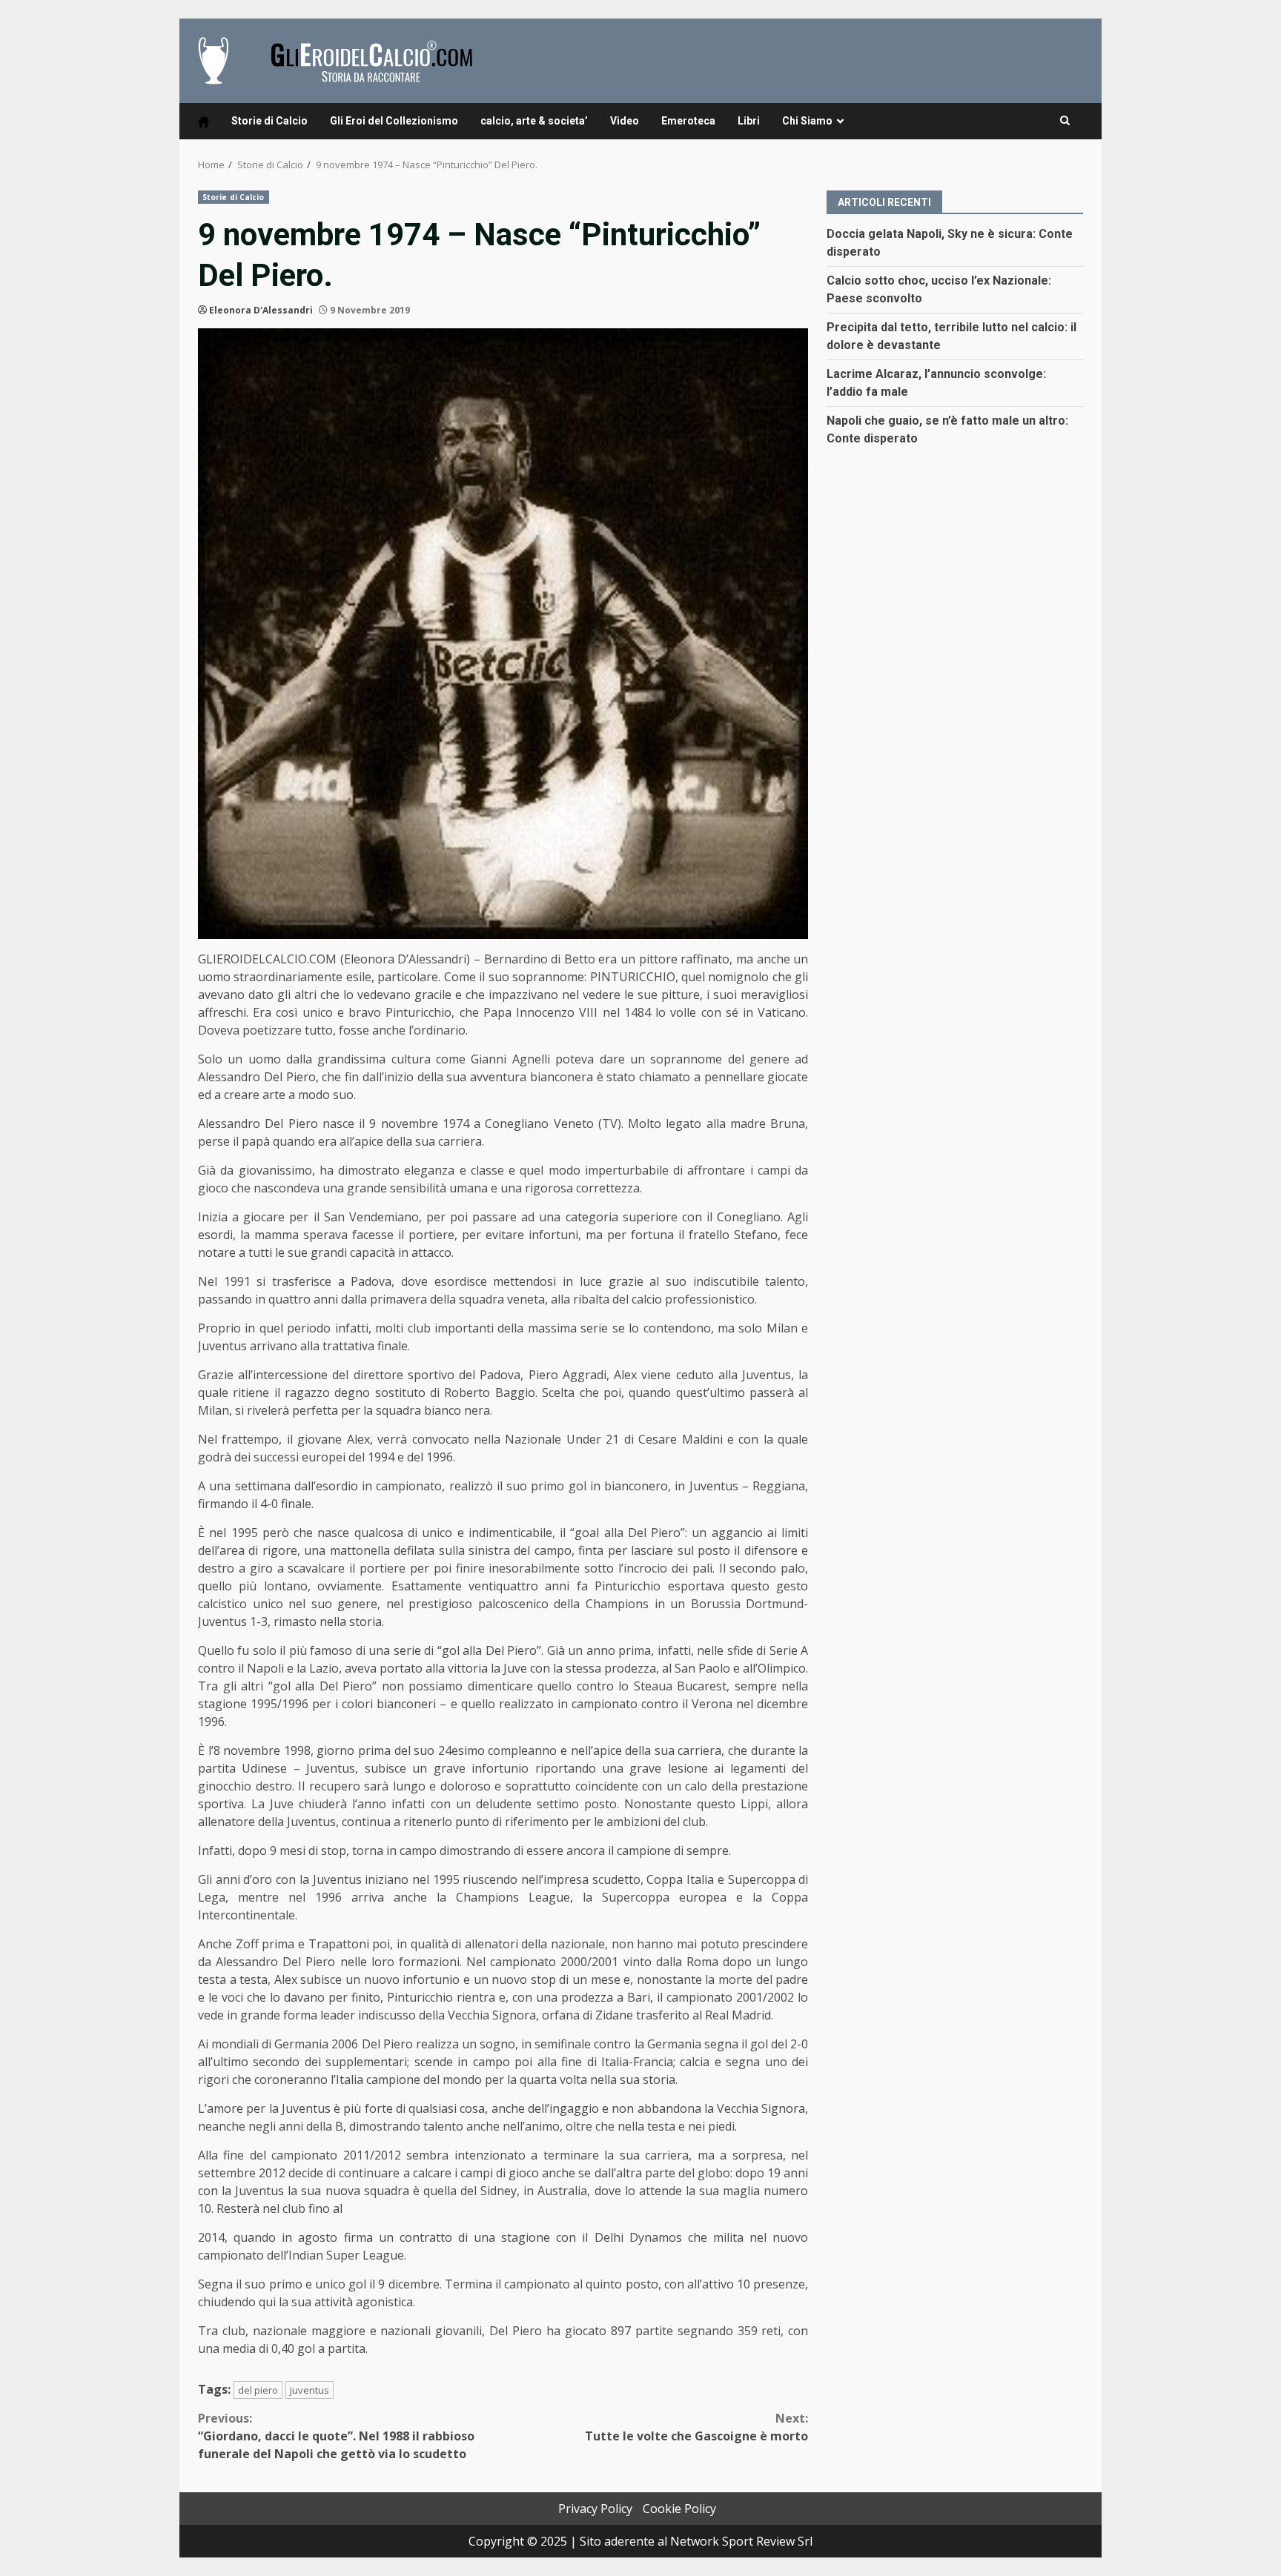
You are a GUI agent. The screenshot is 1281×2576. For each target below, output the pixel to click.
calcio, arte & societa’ (534, 121)
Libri (749, 121)
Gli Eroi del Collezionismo (394, 121)
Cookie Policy (679, 2509)
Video (625, 121)
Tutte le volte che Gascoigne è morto (696, 2427)
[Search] (1065, 121)
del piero (258, 2390)
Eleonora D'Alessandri (261, 310)
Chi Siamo (807, 121)
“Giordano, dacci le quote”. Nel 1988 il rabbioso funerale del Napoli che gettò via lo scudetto (336, 2436)
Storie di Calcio (269, 121)
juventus (310, 2390)
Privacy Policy (595, 2509)
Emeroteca (688, 121)
